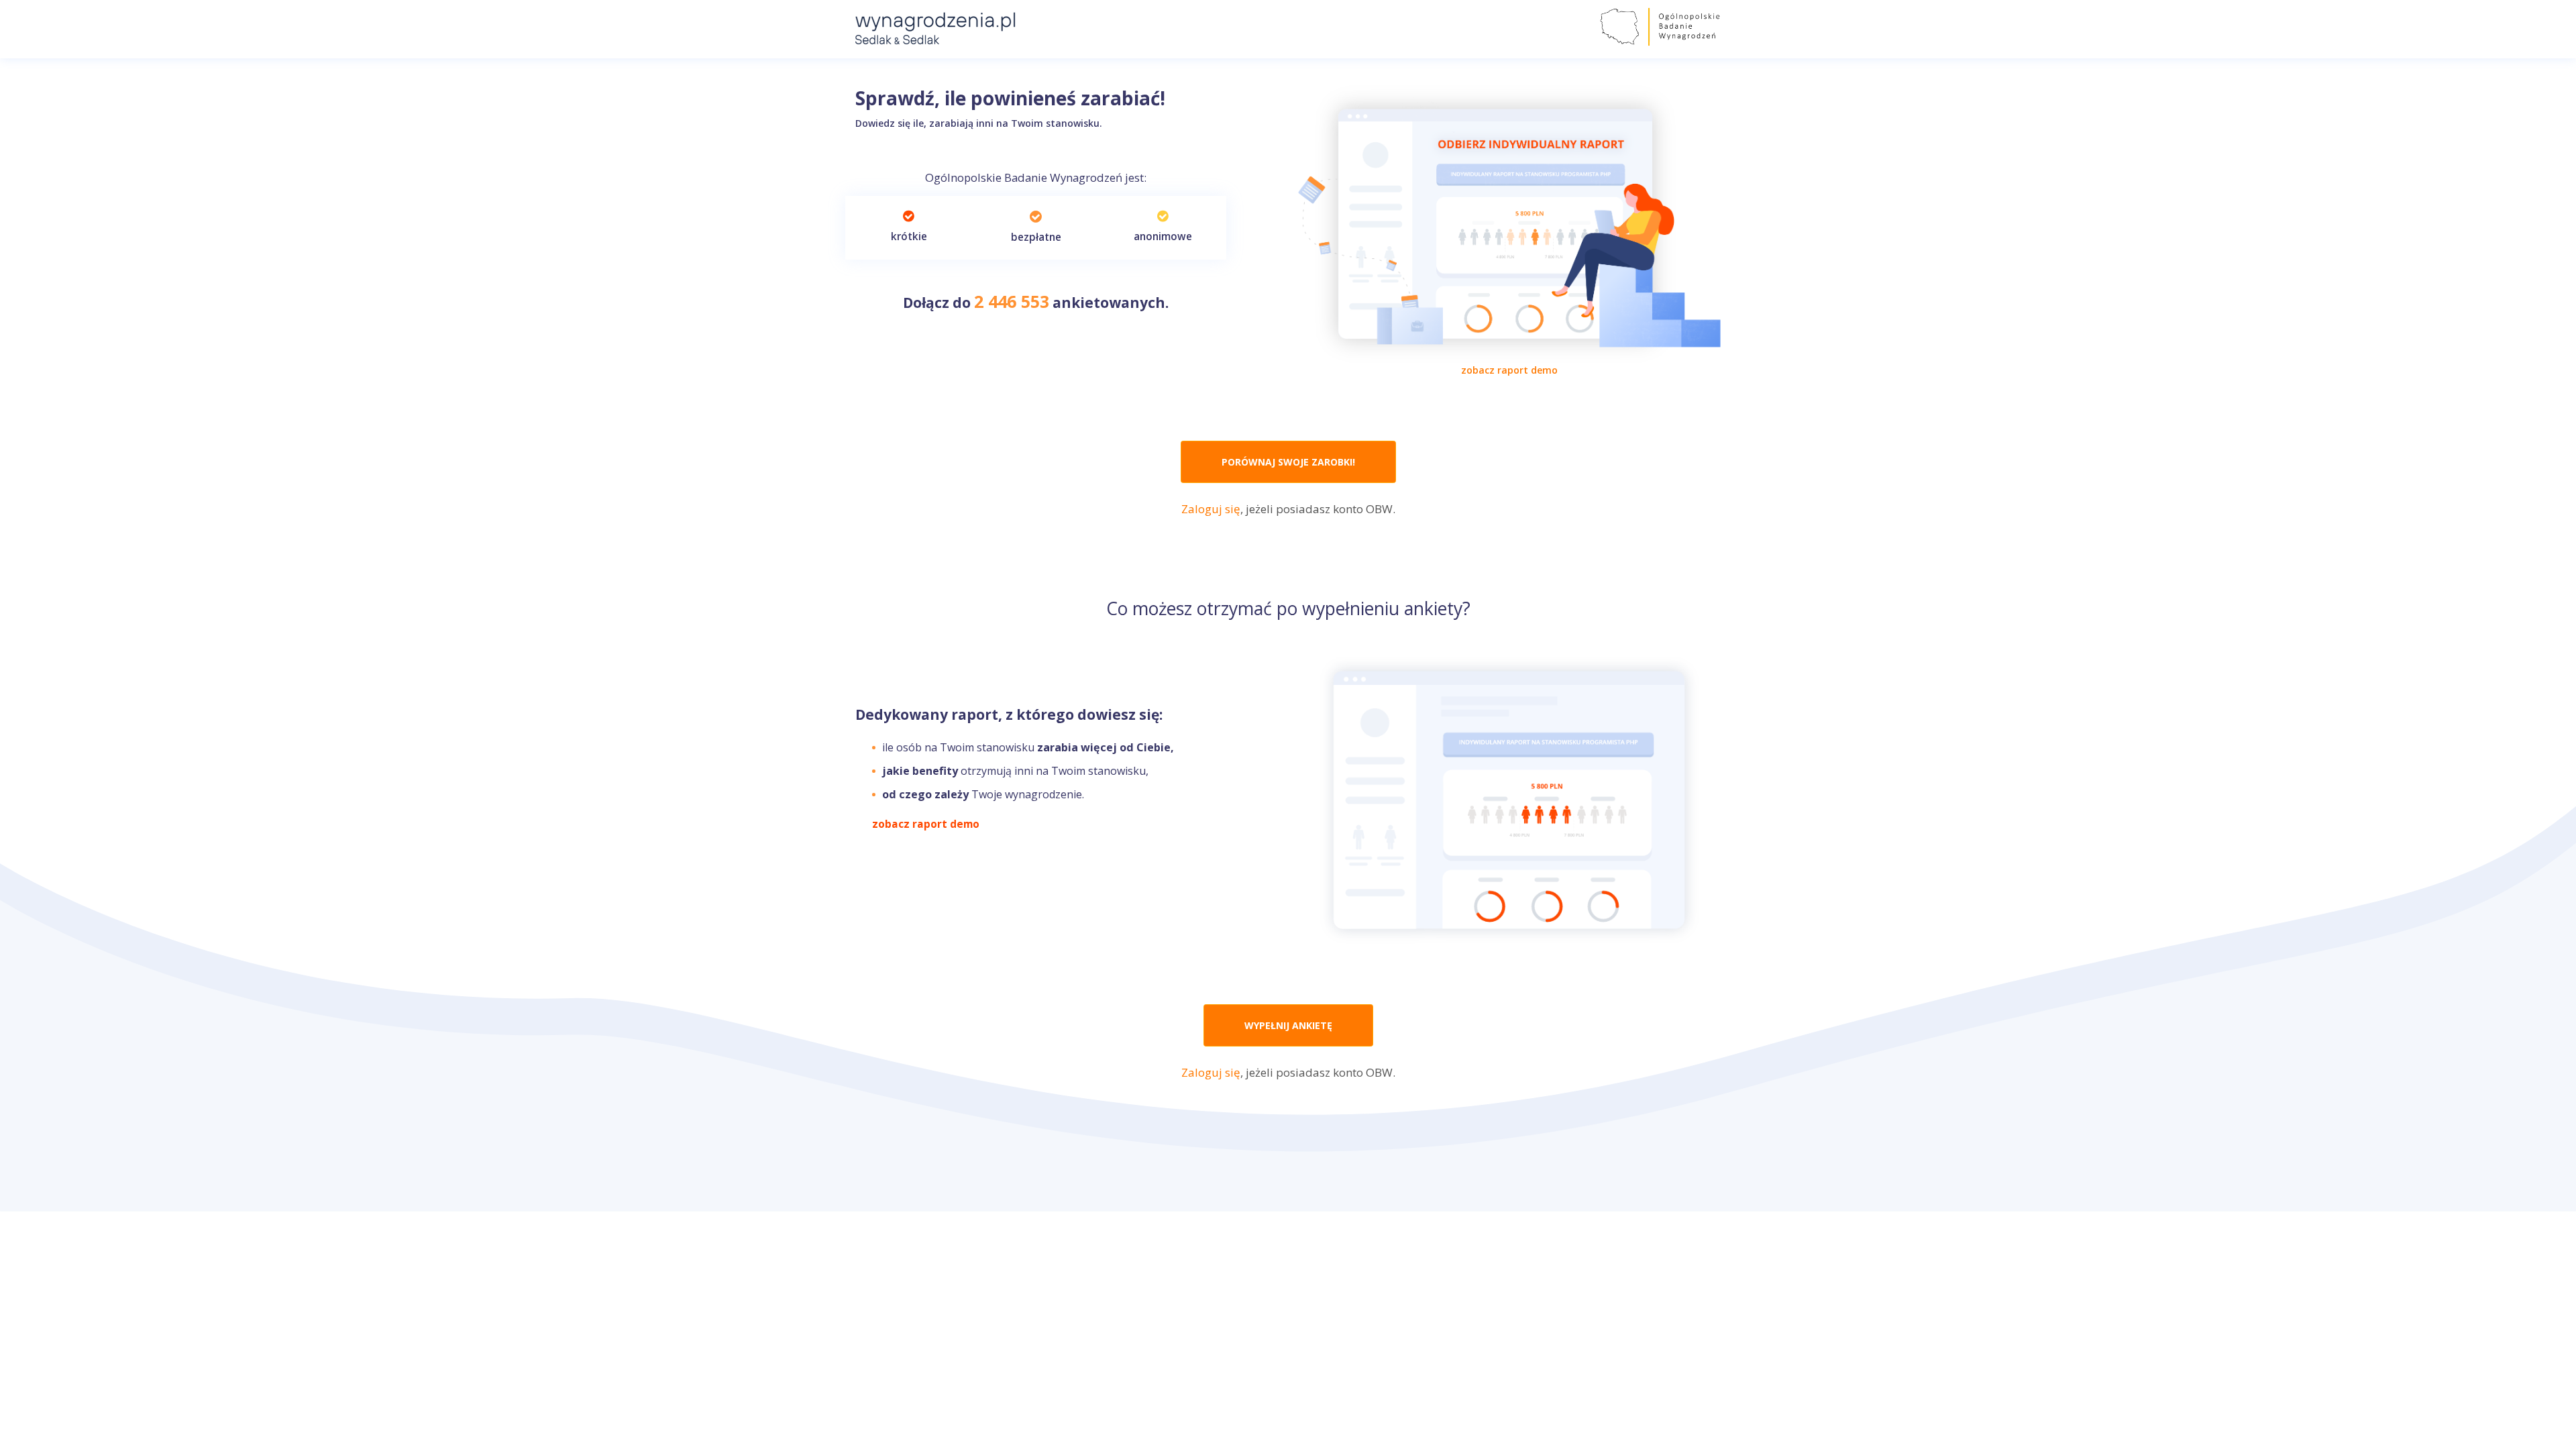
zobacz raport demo (1509, 370)
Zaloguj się (1211, 509)
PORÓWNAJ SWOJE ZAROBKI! (1288, 462)
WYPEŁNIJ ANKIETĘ (1288, 1025)
